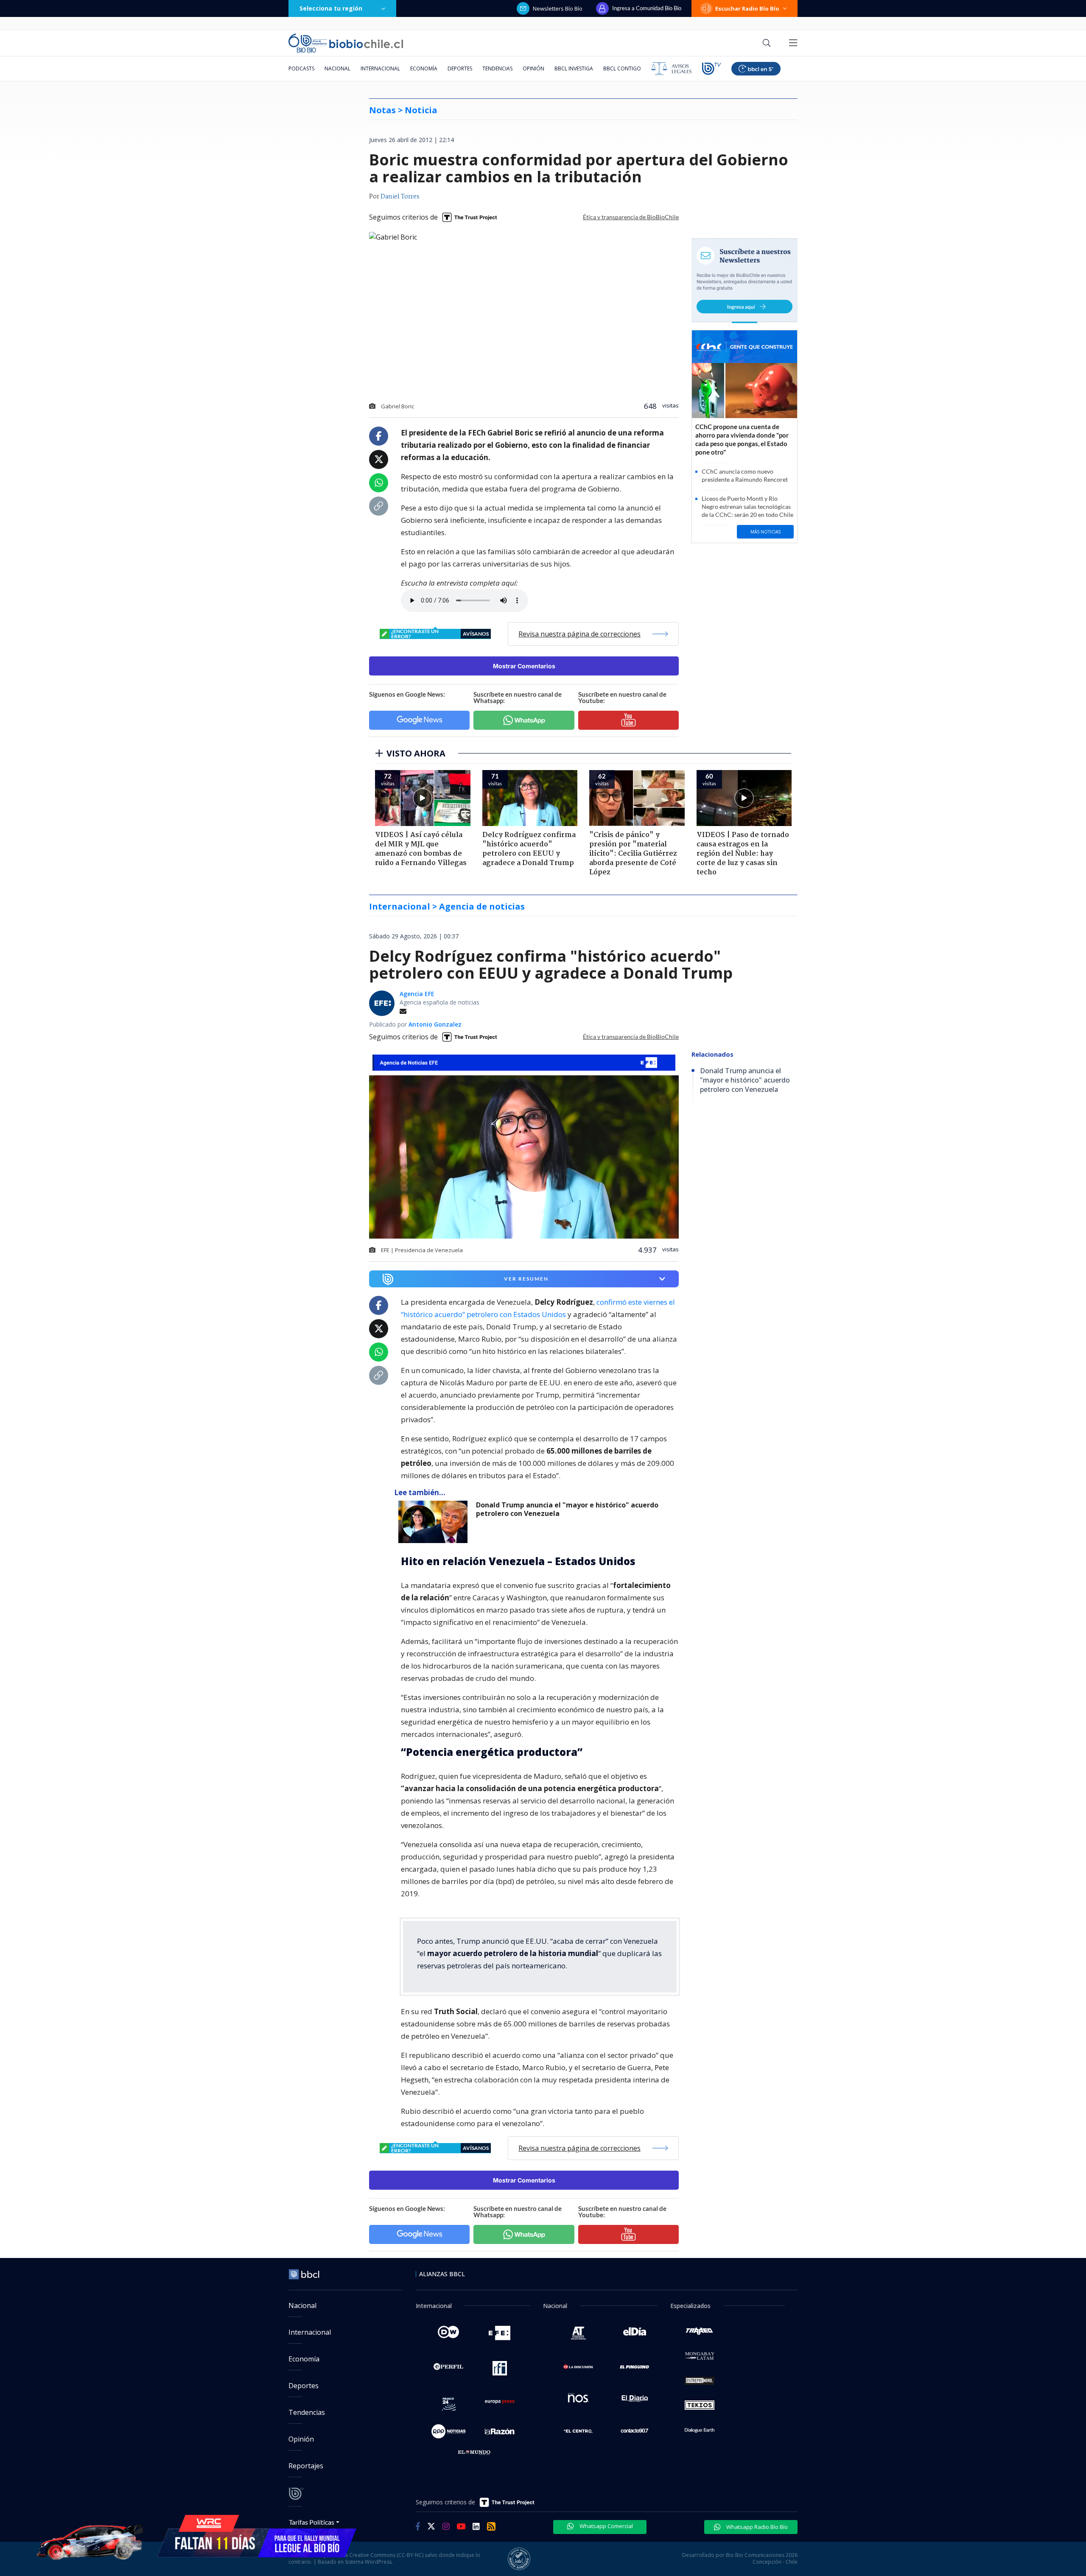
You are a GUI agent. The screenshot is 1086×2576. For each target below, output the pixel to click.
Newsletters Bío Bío (558, 8)
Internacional (380, 68)
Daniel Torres (400, 197)
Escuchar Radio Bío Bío (747, 8)
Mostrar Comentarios (524, 666)
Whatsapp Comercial (606, 2526)
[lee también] (435, 1522)
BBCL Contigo (622, 68)
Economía (424, 68)
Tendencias (497, 68)
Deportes (460, 68)
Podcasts (301, 68)
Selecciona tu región (331, 8)
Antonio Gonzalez (435, 1024)
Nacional (337, 68)
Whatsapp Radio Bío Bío (756, 2527)
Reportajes (306, 2466)
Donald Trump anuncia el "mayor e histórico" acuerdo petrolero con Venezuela (567, 1509)
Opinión (533, 68)
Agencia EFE (417, 994)
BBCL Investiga (574, 68)
